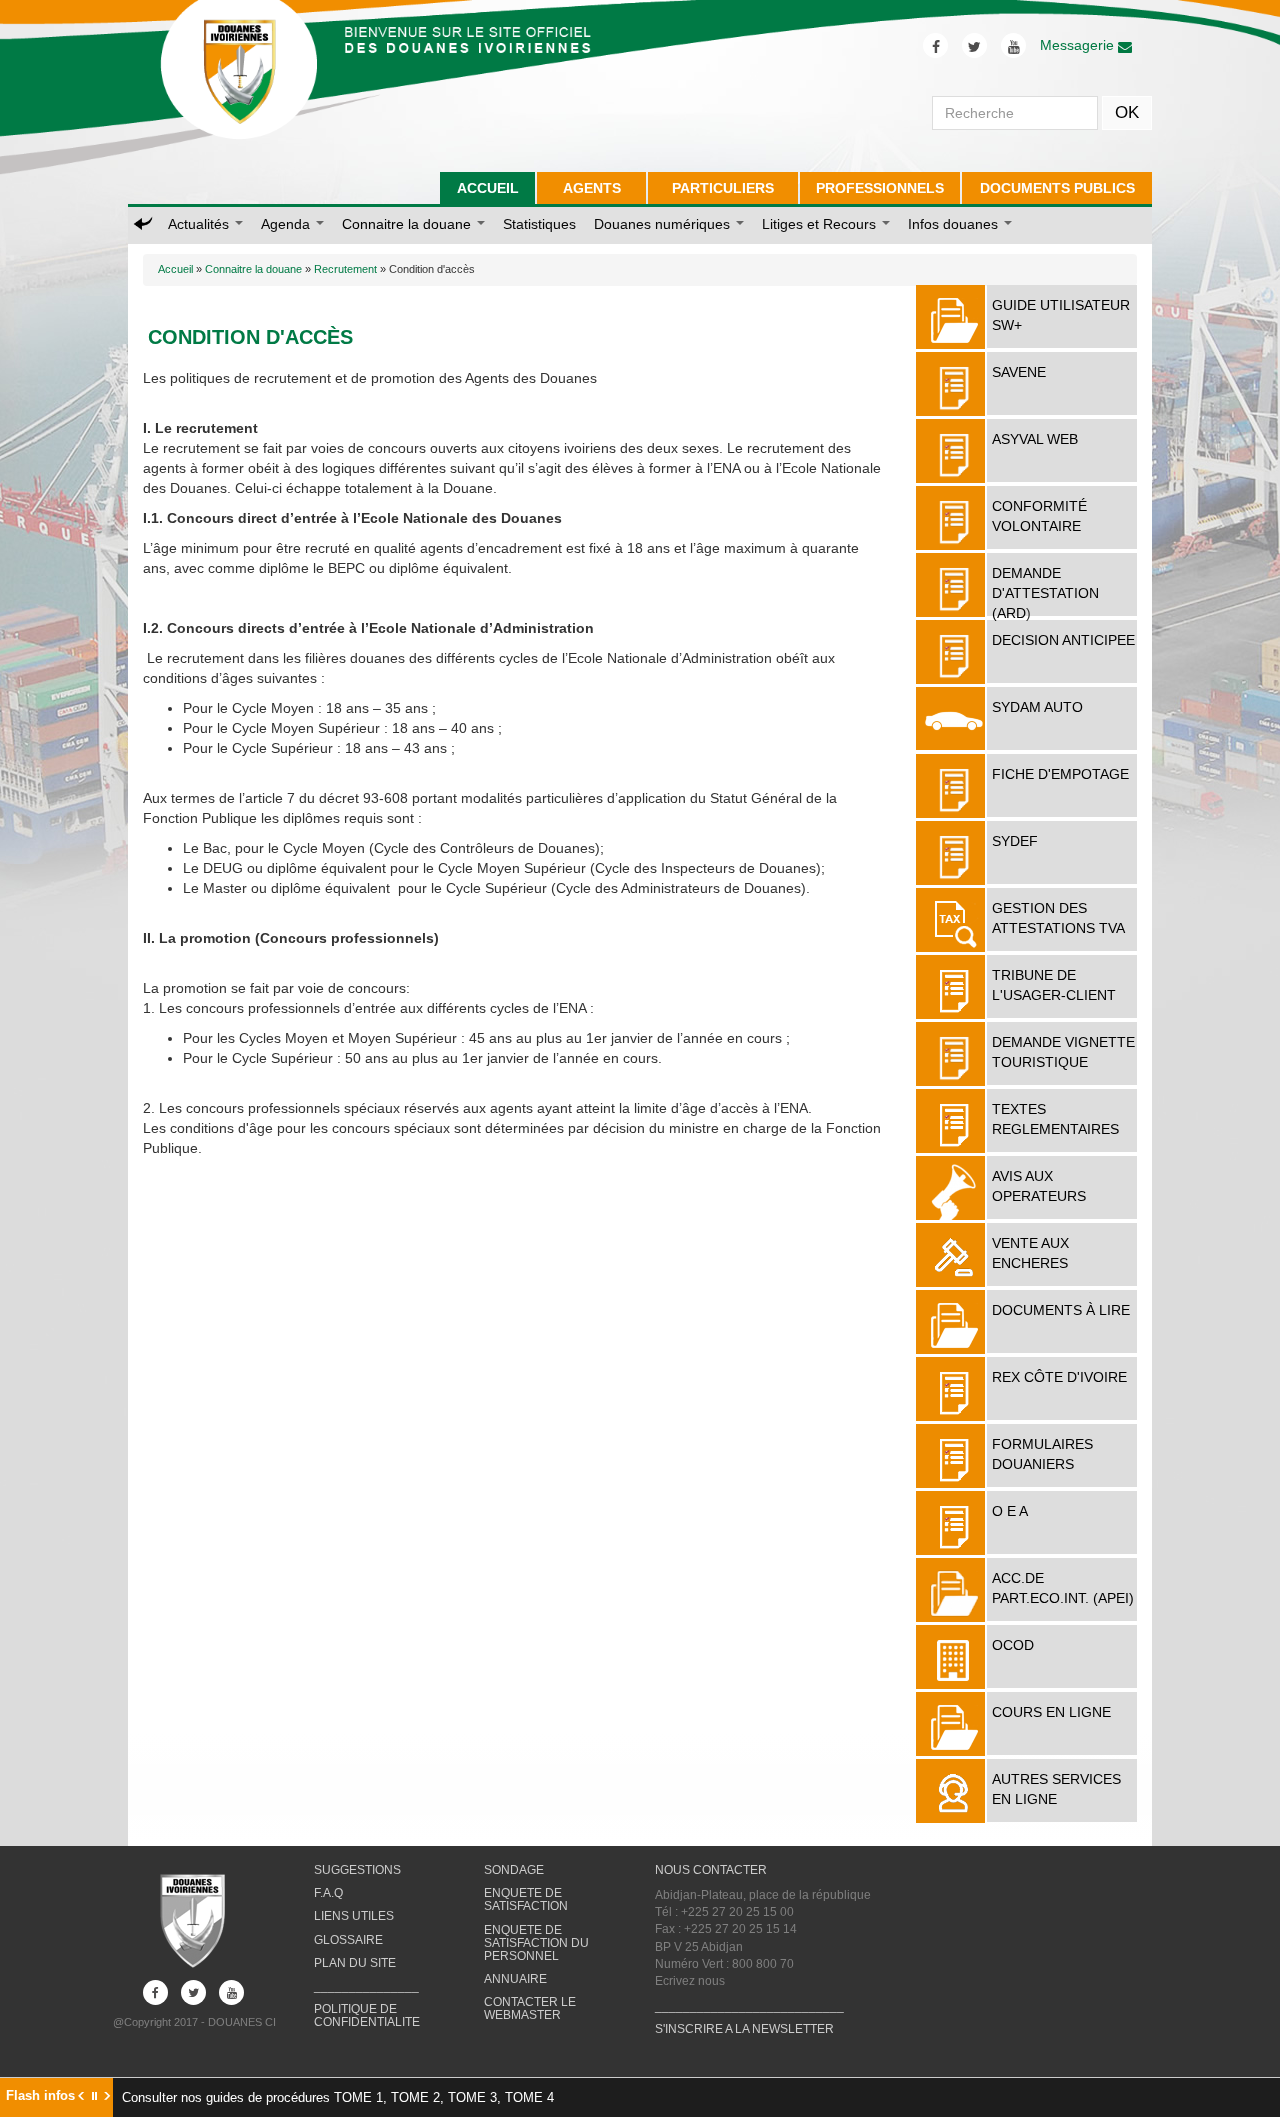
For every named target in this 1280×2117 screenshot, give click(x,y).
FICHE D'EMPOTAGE (1060, 774)
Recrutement (345, 269)
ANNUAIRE (515, 1979)
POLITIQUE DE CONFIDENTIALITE (367, 2015)
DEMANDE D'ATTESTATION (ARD (1045, 593)
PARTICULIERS (723, 188)
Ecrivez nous (690, 1981)
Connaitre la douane (408, 224)
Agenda (287, 224)
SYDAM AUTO (1037, 707)
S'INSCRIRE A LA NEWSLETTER (744, 2029)
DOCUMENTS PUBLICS (1057, 188)
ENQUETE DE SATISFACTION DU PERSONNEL (536, 1943)
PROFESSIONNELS (880, 188)
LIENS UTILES (354, 1916)
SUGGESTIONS (357, 1870)
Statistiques (539, 224)
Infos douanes (955, 224)
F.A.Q (328, 1893)
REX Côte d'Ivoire (1059, 1377)
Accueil (175, 269)
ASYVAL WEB (1035, 439)
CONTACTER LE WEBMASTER (530, 2008)
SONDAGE (514, 1870)
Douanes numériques (664, 224)
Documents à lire (1061, 1310)
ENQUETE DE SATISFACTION (526, 1899)
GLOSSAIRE (348, 1940)
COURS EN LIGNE (1051, 1712)
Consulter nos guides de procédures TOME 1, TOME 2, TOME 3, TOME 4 (338, 2097)
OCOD (1013, 1645)
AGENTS (592, 188)
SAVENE (1019, 372)
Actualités (200, 224)
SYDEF (1015, 841)
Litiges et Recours (821, 224)
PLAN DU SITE (355, 1963)
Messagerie (1079, 45)
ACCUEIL (488, 188)
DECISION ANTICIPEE (1063, 640)
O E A (1010, 1511)
